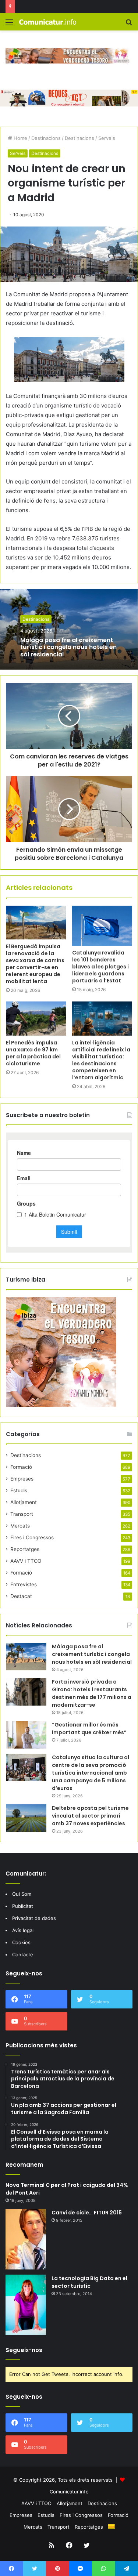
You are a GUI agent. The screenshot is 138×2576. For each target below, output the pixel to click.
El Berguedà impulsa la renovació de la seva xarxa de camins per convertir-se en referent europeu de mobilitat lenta (35, 964)
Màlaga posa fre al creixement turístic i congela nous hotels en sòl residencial (68, 647)
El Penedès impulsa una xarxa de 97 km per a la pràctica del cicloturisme (33, 1053)
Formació (21, 1467)
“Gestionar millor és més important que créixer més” (89, 1729)
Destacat (21, 1596)
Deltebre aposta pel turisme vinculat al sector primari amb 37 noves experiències (90, 1816)
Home (20, 138)
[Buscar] (129, 25)
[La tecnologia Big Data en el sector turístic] (26, 2305)
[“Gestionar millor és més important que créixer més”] (26, 1735)
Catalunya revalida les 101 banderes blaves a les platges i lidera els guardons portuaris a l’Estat (100, 967)
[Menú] (9, 25)
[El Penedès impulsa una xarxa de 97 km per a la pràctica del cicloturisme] (36, 1018)
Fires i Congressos (32, 1537)
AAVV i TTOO (26, 1561)
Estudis (19, 1490)
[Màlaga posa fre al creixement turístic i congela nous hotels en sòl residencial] (26, 1657)
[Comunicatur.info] (48, 22)
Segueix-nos (24, 2350)
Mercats (20, 1526)
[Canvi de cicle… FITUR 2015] (26, 2239)
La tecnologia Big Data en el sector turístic (89, 2282)
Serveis (107, 138)
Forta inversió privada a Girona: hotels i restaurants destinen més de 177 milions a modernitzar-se (92, 1693)
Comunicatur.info (69, 2492)
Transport (22, 1514)
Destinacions (46, 138)
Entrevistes (24, 1584)
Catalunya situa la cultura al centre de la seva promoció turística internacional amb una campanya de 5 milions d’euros (91, 1773)
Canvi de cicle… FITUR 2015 (87, 2213)
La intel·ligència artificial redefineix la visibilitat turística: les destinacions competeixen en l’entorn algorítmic (101, 1060)
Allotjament (24, 1502)
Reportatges (25, 1549)
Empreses (22, 1479)
